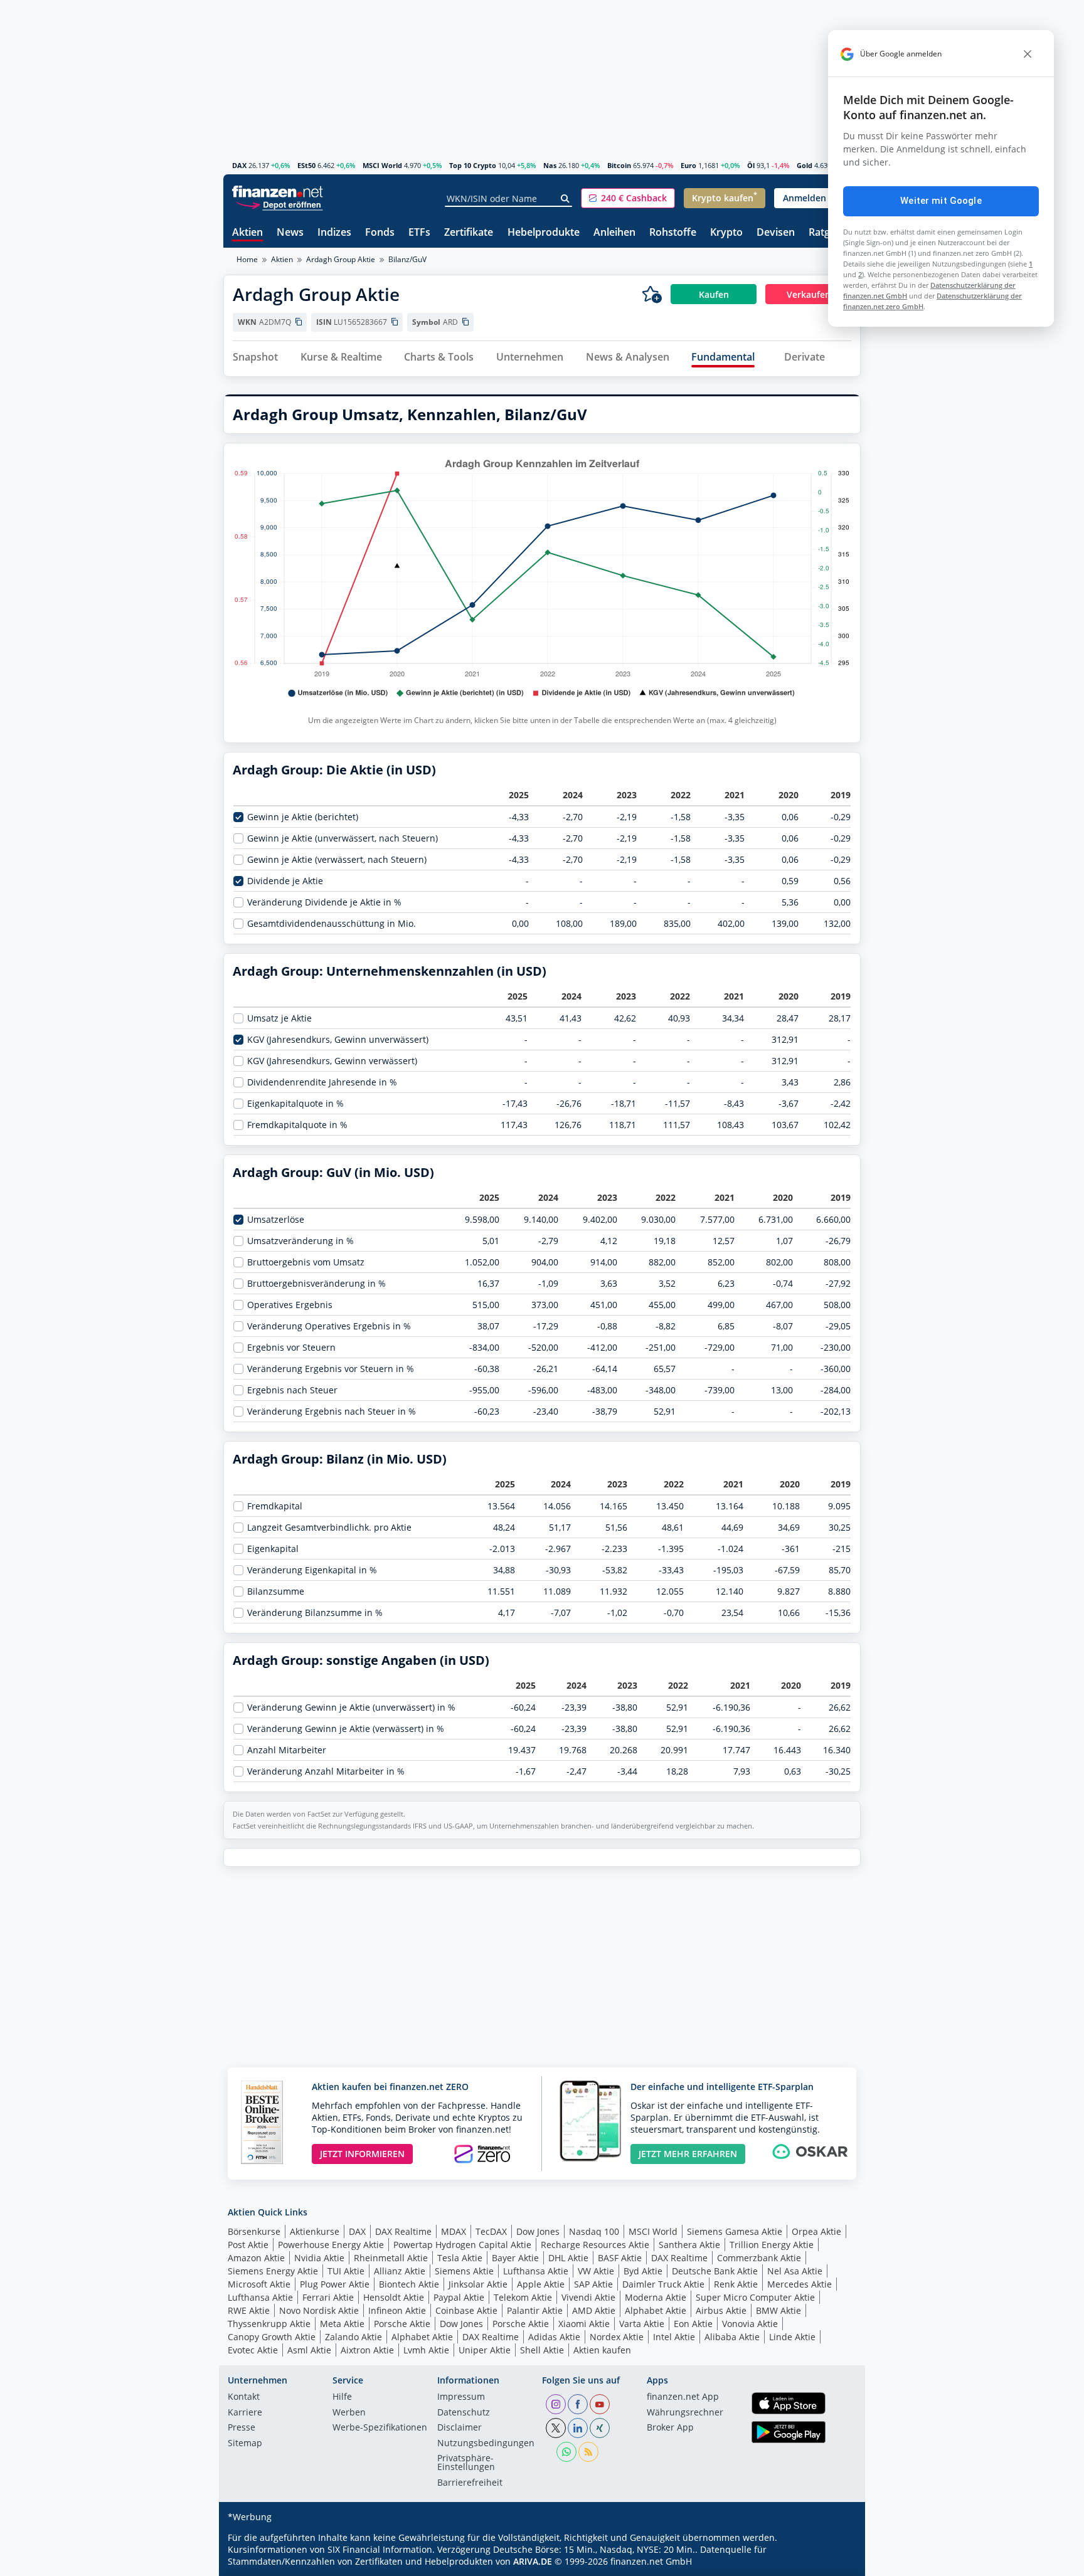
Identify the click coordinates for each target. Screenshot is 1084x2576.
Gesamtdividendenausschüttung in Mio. (332, 924)
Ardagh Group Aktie (341, 259)
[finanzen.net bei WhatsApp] (566, 2452)
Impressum (461, 2397)
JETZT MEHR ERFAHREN (688, 2154)
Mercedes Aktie (800, 2284)
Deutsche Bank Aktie (715, 2271)
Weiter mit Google (941, 201)
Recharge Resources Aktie (595, 2245)
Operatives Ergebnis (290, 1305)
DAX (239, 165)
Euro (688, 165)
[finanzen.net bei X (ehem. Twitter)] (556, 2428)
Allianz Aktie (400, 2271)
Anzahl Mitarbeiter (287, 1750)
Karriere (245, 2413)
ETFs (419, 233)
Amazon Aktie (256, 2258)
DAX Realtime (403, 2231)
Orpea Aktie (816, 2231)
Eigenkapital (273, 1549)
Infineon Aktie (397, 2310)
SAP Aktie (593, 2284)
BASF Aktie (620, 2258)
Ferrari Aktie (328, 2297)
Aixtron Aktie (367, 2350)
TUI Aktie (346, 2271)
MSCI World (382, 165)
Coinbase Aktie (466, 2310)
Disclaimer (460, 2428)
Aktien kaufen (602, 2350)
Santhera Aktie (689, 2245)
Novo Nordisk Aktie (319, 2310)
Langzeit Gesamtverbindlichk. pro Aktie (329, 1528)
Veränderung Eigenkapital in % (312, 1570)
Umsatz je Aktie (279, 1018)
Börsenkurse (254, 2231)
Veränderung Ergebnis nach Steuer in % (332, 1412)
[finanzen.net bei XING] (600, 2428)
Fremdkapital (275, 1506)
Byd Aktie (643, 2271)
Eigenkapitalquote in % (295, 1104)
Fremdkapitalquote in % (297, 1125)
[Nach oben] (835, 2562)
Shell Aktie (542, 2350)
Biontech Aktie (409, 2284)
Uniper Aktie (485, 2350)
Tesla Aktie (460, 2258)
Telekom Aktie (523, 2297)
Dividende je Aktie (285, 881)
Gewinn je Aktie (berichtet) (303, 817)
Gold (805, 165)
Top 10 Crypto (473, 165)
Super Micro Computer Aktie (755, 2297)
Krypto (726, 233)
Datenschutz (464, 2413)
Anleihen (614, 233)
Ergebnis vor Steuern (291, 1348)
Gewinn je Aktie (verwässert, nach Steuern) (337, 860)
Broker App (670, 2428)
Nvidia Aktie (319, 2258)
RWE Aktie (249, 2310)
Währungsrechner (685, 2413)
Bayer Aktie (515, 2258)
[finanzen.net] (278, 192)
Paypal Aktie (459, 2297)
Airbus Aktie (721, 2310)
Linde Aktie (792, 2337)
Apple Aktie (541, 2284)
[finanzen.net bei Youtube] (600, 2404)
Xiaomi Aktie (584, 2324)
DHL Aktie (568, 2258)
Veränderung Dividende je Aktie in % (324, 902)
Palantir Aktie (535, 2310)
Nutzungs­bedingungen (486, 2444)
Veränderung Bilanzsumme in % (315, 1613)
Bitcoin (619, 165)
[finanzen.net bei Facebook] (578, 2404)
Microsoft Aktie (259, 2284)
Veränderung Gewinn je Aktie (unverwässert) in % (351, 1708)
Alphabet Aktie (656, 2310)
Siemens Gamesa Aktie (735, 2231)
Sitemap (245, 2444)
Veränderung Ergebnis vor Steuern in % (331, 1369)
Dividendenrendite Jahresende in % (322, 1082)
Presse (242, 2428)
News (290, 233)
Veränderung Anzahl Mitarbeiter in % (326, 1771)
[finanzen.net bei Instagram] (556, 2404)
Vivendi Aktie (588, 2297)
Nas (550, 165)
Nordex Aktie (617, 2337)
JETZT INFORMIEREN (362, 2154)
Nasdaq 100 (594, 2231)
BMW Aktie (778, 2310)
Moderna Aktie (656, 2297)
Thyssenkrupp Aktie (269, 2324)
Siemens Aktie (464, 2271)
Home (247, 259)
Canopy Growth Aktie (272, 2337)
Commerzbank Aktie (759, 2258)
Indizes (334, 233)
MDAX (454, 2231)
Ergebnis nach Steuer (292, 1390)
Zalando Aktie (353, 2337)
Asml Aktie (309, 2350)
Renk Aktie (736, 2284)
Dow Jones (538, 2231)
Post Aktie (248, 2245)
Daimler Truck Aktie (663, 2284)
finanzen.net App (683, 2397)
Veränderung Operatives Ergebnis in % (329, 1326)
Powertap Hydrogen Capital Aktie (462, 2245)
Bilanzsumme (276, 1592)
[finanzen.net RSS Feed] (588, 2452)
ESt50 (306, 165)
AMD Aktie (594, 2310)
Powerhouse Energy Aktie (331, 2245)
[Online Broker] (279, 204)
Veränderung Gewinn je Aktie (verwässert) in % (346, 1729)
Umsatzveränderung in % (300, 1241)
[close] (1028, 54)
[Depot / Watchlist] (652, 294)
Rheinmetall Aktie (391, 2258)
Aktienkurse (315, 2231)
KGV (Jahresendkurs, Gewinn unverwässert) (338, 1040)
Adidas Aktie (554, 2337)
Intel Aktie (674, 2337)
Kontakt (244, 2397)
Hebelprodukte (544, 233)
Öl (751, 165)
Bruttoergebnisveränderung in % (316, 1284)
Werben (349, 2413)
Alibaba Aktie (732, 2337)
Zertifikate (469, 233)
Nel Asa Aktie (795, 2271)
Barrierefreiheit (470, 2483)
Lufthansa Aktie (536, 2271)
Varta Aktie (642, 2324)
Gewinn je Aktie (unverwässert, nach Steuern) (343, 838)
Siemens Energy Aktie (273, 2271)
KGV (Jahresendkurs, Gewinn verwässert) (332, 1061)
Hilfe (342, 2397)
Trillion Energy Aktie (772, 2245)
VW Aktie (596, 2271)
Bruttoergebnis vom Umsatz (306, 1262)
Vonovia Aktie (750, 2324)
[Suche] (566, 199)
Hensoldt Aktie (394, 2297)
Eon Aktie (693, 2324)
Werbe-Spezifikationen (380, 2428)
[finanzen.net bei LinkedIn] (578, 2428)
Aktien (247, 233)
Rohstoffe (673, 233)
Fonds (380, 233)
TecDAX (491, 2231)
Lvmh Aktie (426, 2350)
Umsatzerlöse (276, 1220)
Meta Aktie (342, 2324)
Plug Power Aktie (335, 2284)
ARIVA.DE (533, 2561)
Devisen (776, 233)
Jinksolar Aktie (478, 2284)
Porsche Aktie (402, 2324)
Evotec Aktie (253, 2350)
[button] (628, 198)
